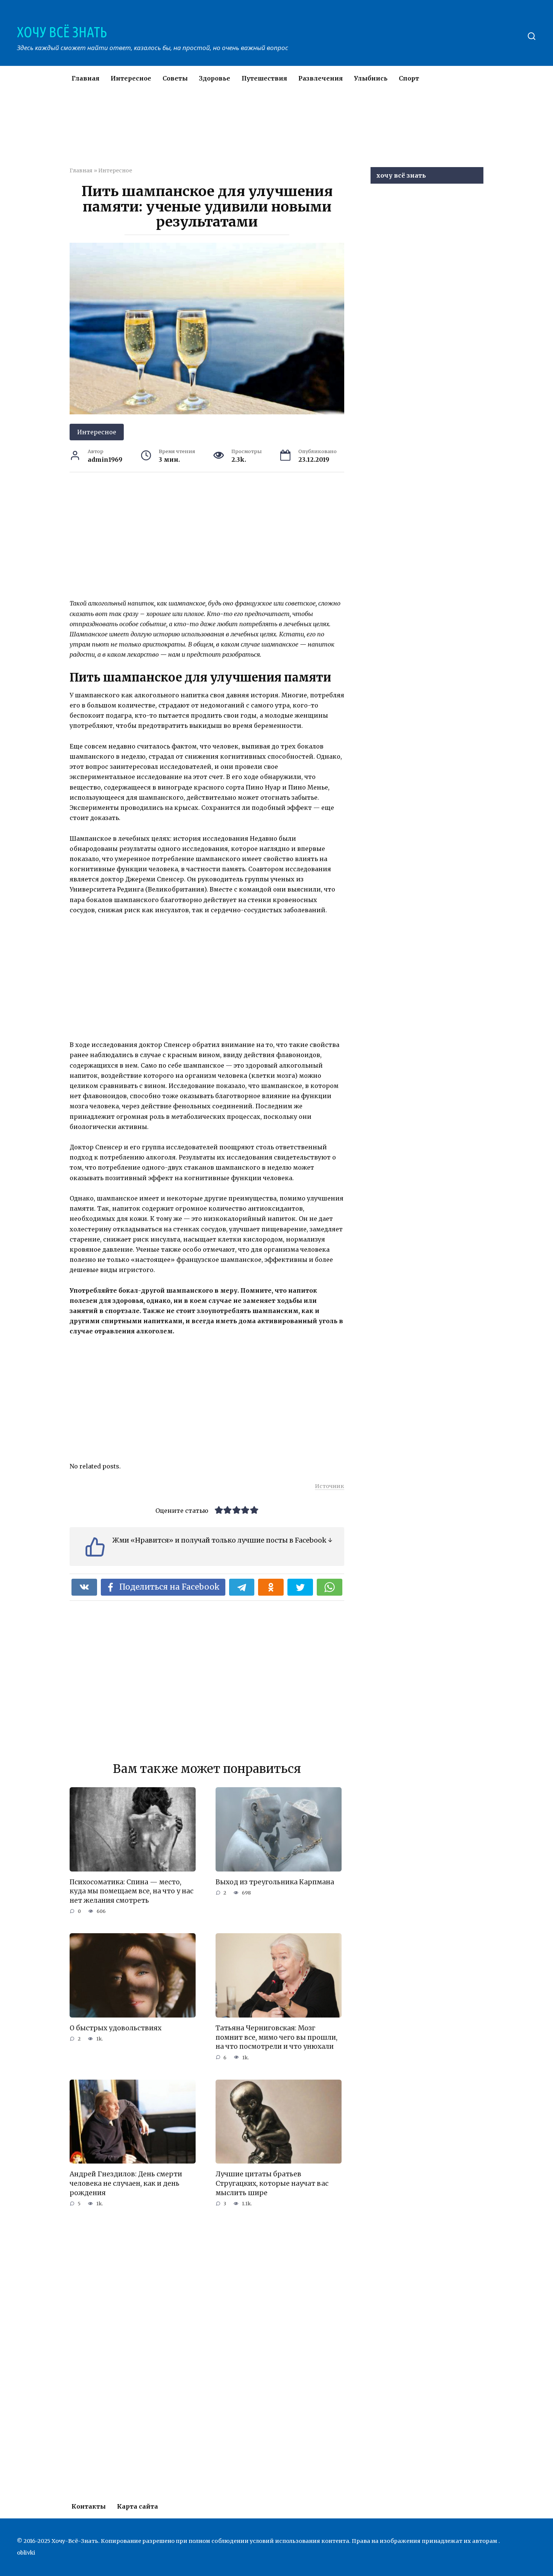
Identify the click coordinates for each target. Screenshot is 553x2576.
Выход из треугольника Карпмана (275, 1882)
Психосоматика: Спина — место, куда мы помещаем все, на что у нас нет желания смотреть (131, 1891)
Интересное (131, 78)
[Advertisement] (254, 133)
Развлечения (321, 78)
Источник (330, 1486)
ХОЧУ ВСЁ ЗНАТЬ (62, 32)
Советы (175, 78)
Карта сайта (137, 2506)
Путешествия (264, 78)
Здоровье (215, 78)
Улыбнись (371, 78)
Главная (85, 78)
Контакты (89, 2506)
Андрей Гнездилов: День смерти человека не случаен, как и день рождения (126, 2183)
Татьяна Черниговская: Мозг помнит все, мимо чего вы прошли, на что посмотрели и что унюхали (276, 2037)
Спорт (409, 78)
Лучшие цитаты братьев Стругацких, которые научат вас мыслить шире (272, 2183)
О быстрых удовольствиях (115, 2028)
